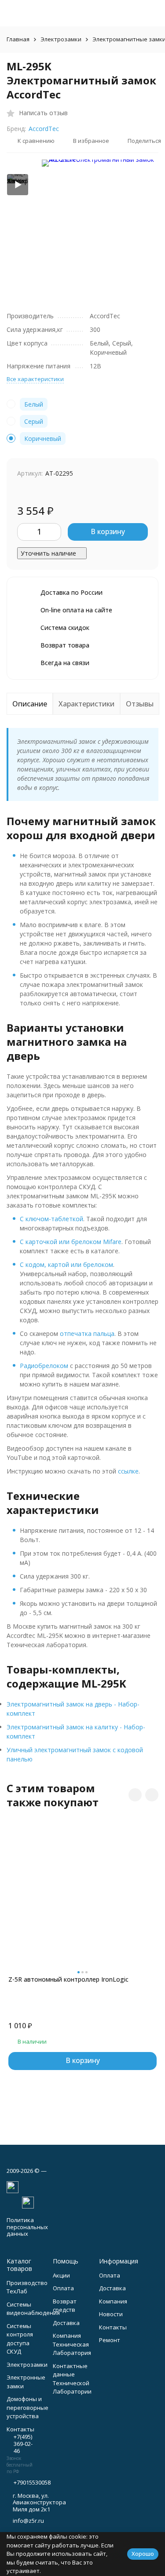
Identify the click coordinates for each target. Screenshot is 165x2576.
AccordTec (44, 129)
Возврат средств (65, 2306)
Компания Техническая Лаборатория (72, 2344)
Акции (61, 2275)
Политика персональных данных (27, 2227)
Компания (113, 2301)
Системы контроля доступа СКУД (20, 2339)
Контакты (113, 2327)
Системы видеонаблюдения (33, 2309)
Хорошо (143, 2554)
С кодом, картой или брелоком (66, 1264)
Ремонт (110, 2340)
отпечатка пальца (87, 1333)
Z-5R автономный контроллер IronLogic (68, 1979)
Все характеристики (35, 379)
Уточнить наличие (48, 553)
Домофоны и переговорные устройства (27, 2407)
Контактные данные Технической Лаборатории (72, 2379)
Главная (18, 39)
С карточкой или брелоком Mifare (71, 1242)
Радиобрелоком (44, 1366)
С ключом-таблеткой (51, 1219)
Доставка (66, 2323)
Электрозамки (61, 39)
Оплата (63, 2288)
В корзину (108, 531)
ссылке (128, 1471)
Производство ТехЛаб (27, 2287)
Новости (111, 2314)
